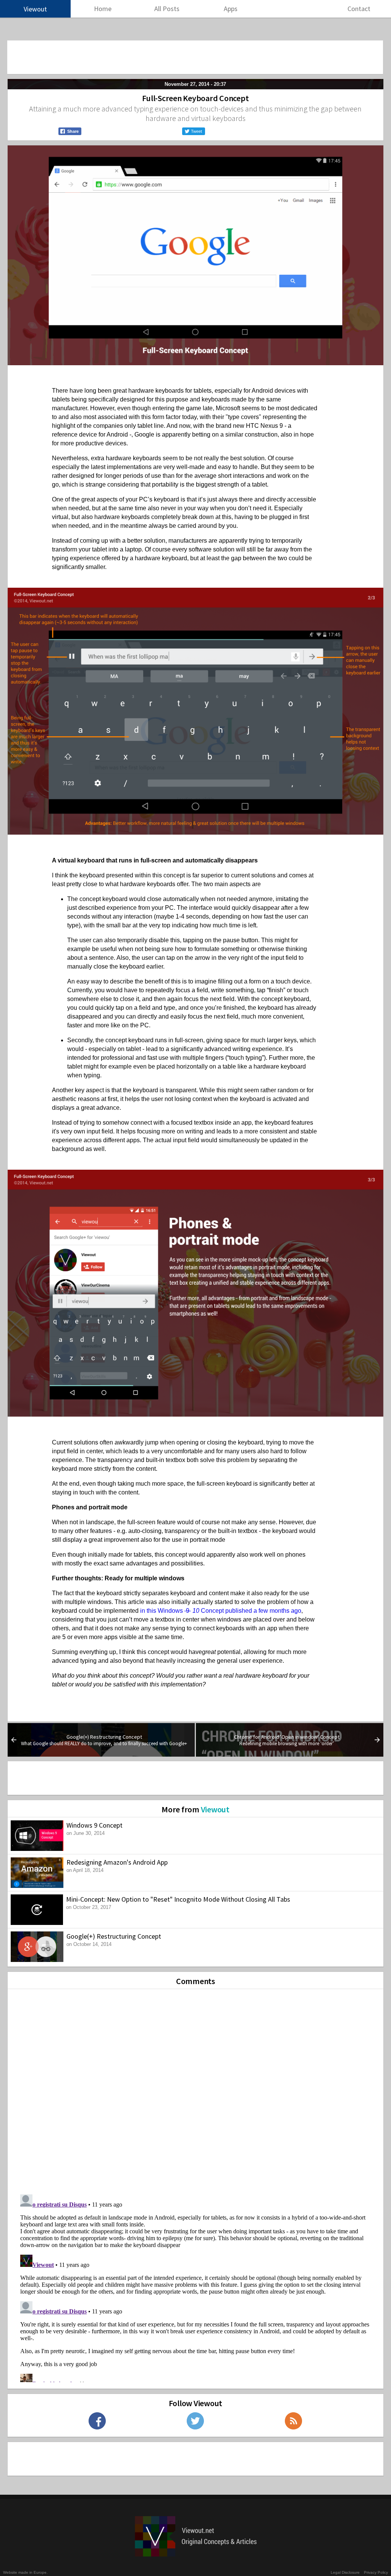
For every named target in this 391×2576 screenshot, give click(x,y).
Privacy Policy (376, 2572)
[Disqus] (195, 2089)
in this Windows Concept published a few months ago (221, 1611)
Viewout (215, 1809)
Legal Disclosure (345, 2572)
